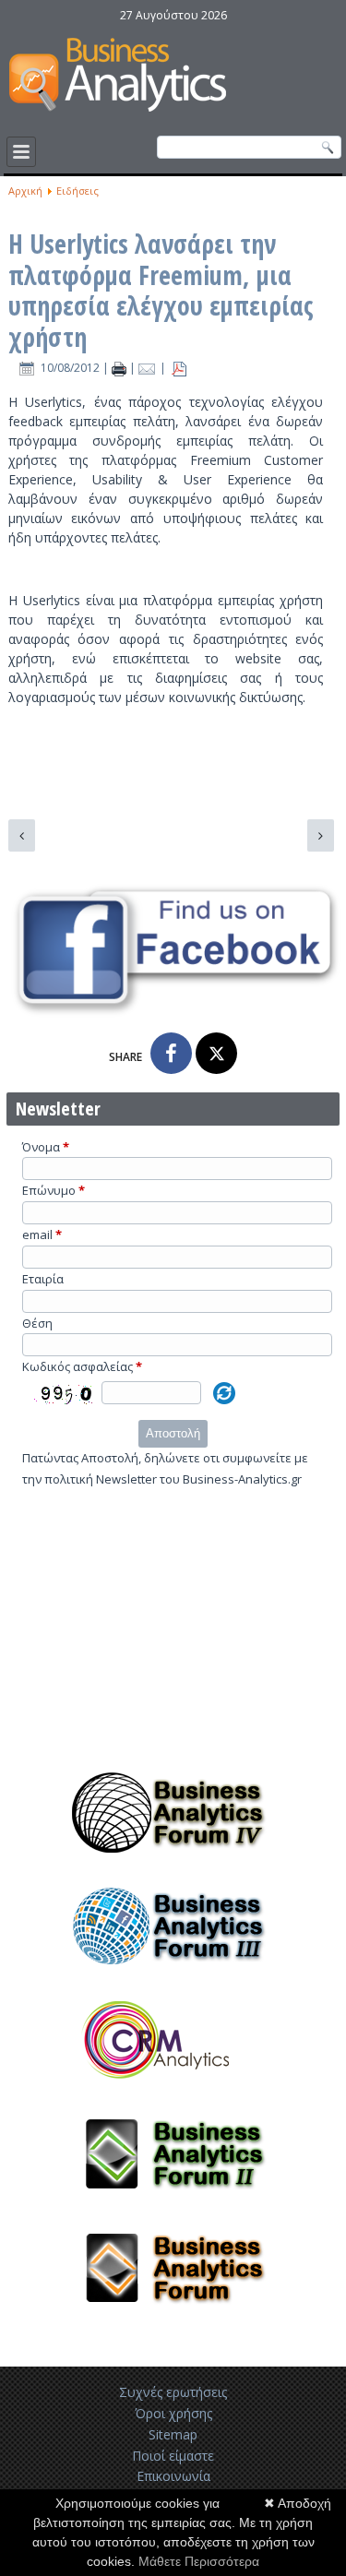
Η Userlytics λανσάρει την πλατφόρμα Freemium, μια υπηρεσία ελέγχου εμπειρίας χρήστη (161, 290)
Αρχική (25, 191)
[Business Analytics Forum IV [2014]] (173, 1861)
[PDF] (179, 368)
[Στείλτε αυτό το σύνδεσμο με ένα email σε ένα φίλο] (149, 368)
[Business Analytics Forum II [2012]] (173, 2203)
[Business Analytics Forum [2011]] (173, 2317)
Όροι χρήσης (173, 2413)
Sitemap (173, 2434)
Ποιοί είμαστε (173, 2456)
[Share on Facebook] (171, 1053)
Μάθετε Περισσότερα (199, 2561)
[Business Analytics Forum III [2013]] (173, 1975)
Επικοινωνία (173, 2476)
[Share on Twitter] (216, 1053)
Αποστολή (173, 1433)
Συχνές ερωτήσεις (173, 2392)
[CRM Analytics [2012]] (173, 2089)
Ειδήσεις (78, 191)
